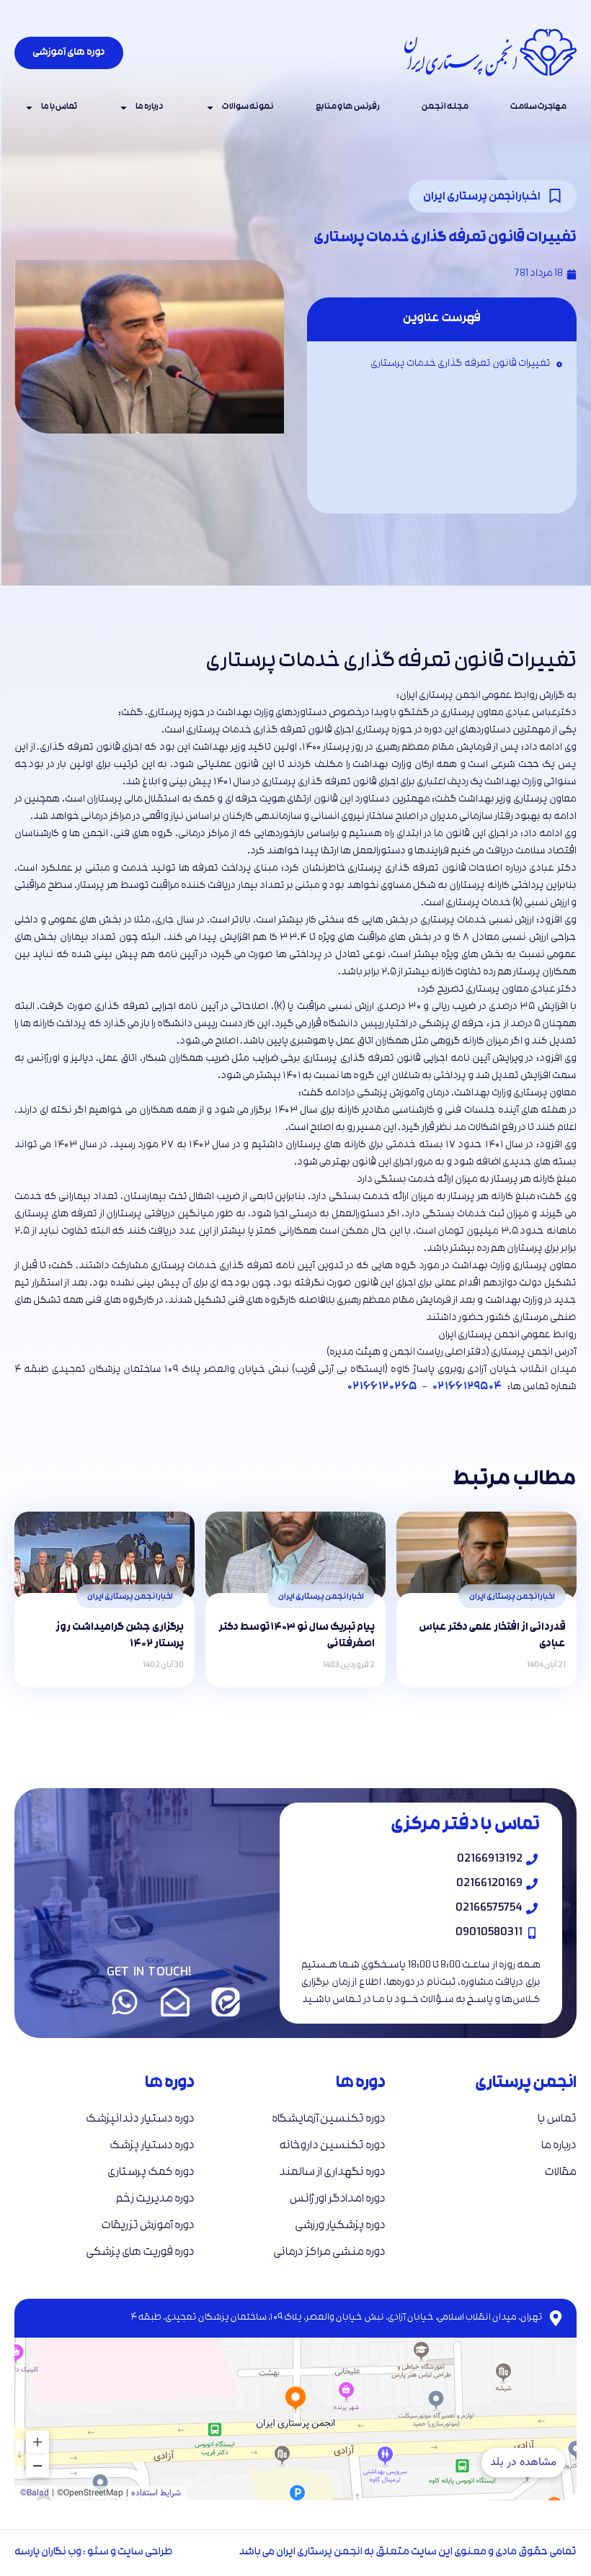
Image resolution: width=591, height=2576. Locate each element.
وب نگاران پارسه (48, 2553)
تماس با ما (59, 107)
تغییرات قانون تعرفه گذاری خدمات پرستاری (461, 364)
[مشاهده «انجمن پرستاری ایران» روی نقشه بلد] (295, 2400)
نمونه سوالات (248, 107)
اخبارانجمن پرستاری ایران (482, 197)
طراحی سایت (145, 2553)
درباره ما (150, 107)
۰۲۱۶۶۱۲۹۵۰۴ (467, 1387)
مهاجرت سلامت (538, 107)
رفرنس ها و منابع (348, 107)
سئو (98, 2553)
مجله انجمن (445, 107)
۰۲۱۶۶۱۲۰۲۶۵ (382, 1387)
